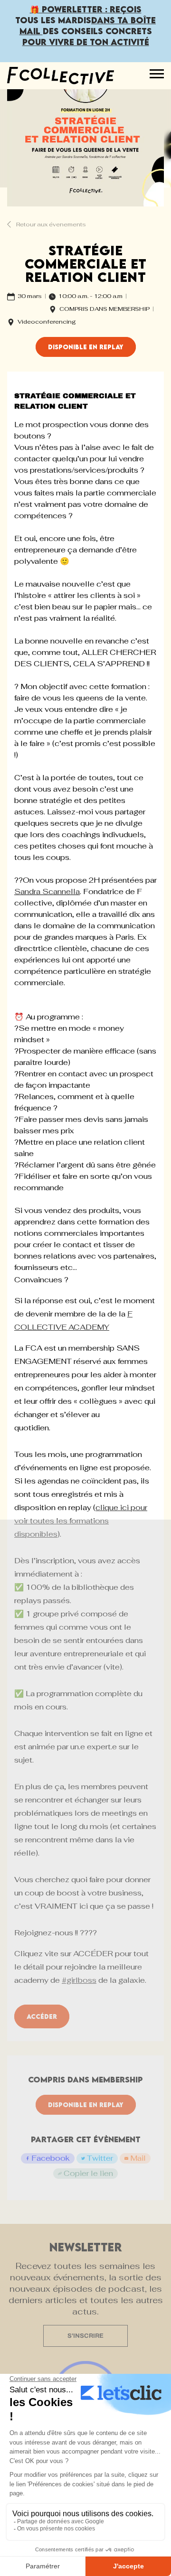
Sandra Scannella (47, 891)
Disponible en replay (86, 347)
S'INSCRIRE (85, 2336)
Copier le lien (88, 2173)
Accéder (42, 2016)
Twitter (100, 2158)
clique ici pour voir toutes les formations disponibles (81, 1521)
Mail (138, 2158)
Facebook (51, 2158)
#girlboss (79, 1980)
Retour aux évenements (50, 224)
